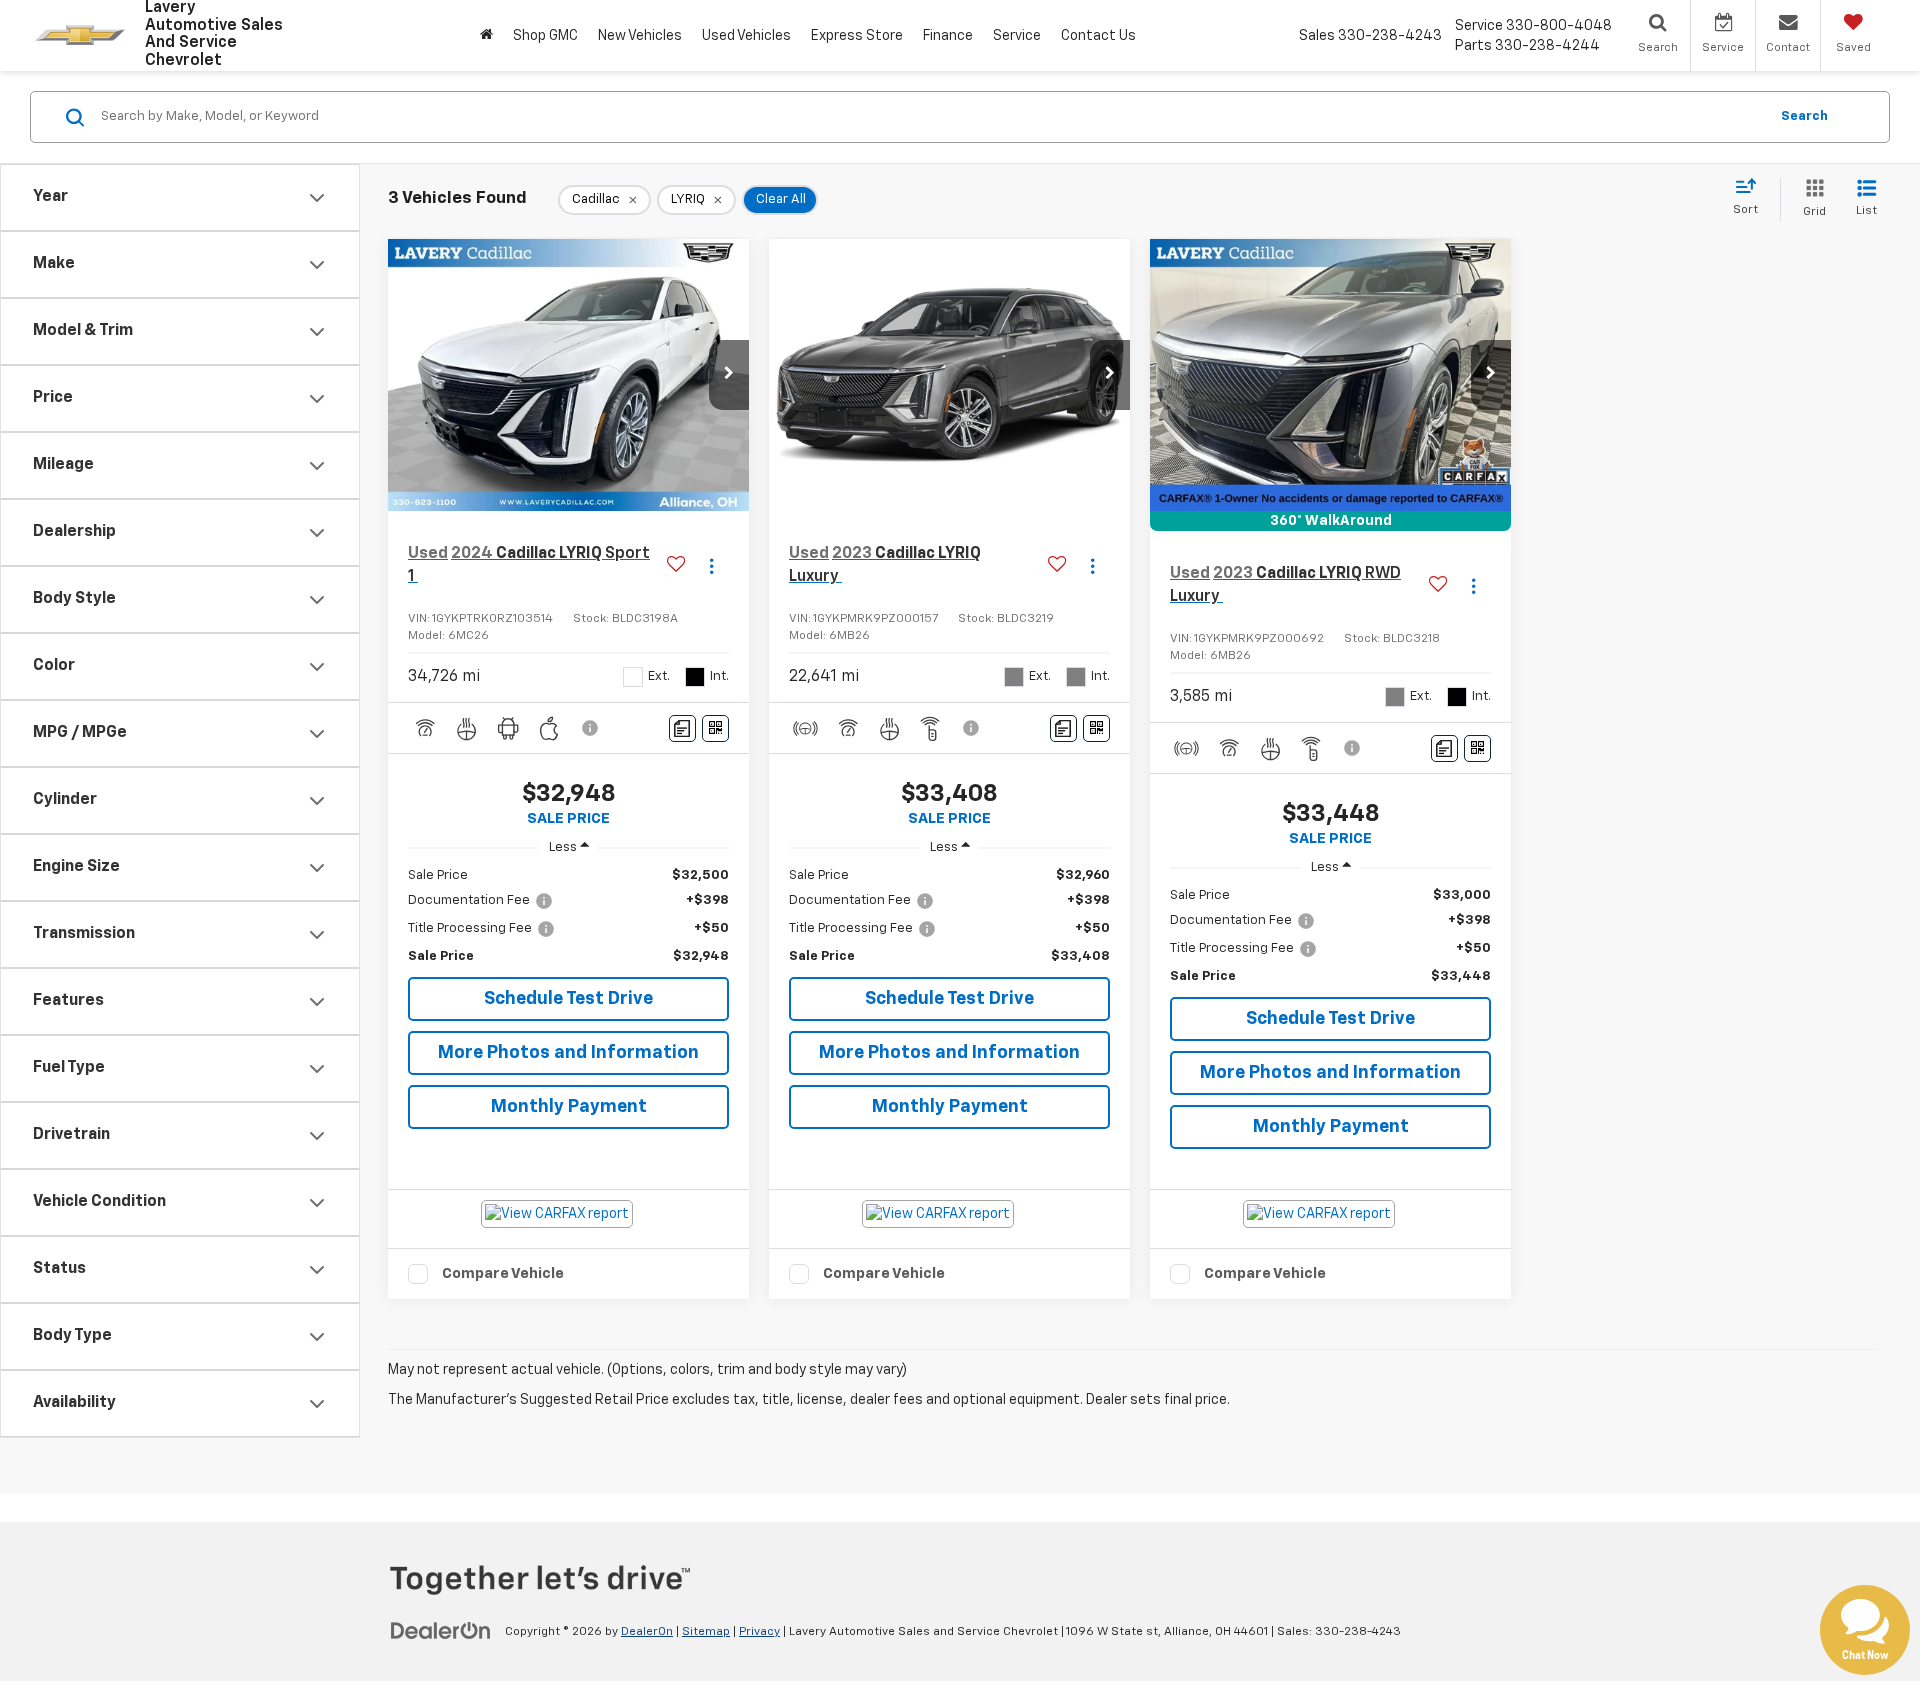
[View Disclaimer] (591, 728)
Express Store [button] (857, 36)
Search (1804, 116)
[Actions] (711, 565)
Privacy (759, 1632)
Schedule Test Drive (568, 999)
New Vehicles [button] (640, 36)
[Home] (486, 35)
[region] (568, 916)
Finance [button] (948, 36)
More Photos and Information (568, 1053)
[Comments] (682, 728)
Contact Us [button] (1098, 36)
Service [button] (1017, 36)
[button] (729, 375)
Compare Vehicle (503, 1273)
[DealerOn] (441, 1631)
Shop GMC (545, 36)
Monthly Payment (569, 1107)
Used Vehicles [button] (746, 36)
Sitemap (706, 1632)
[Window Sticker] (715, 728)
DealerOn (647, 1632)
